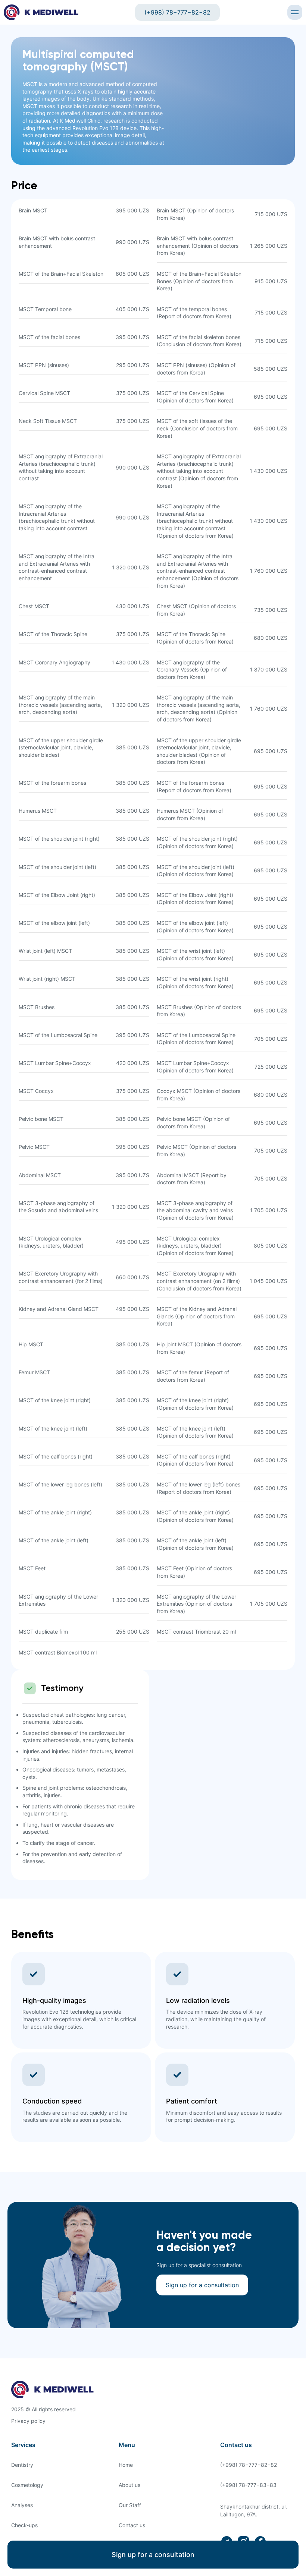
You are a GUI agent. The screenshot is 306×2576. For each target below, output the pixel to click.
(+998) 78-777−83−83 (248, 2485)
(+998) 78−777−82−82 (177, 12)
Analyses (22, 2505)
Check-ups (24, 2525)
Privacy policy (28, 2421)
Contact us (132, 2525)
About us (129, 2485)
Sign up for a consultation (153, 2555)
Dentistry (22, 2465)
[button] (295, 12)
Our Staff (130, 2505)
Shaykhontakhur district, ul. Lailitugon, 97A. (254, 2510)
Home (126, 2465)
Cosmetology (27, 2485)
